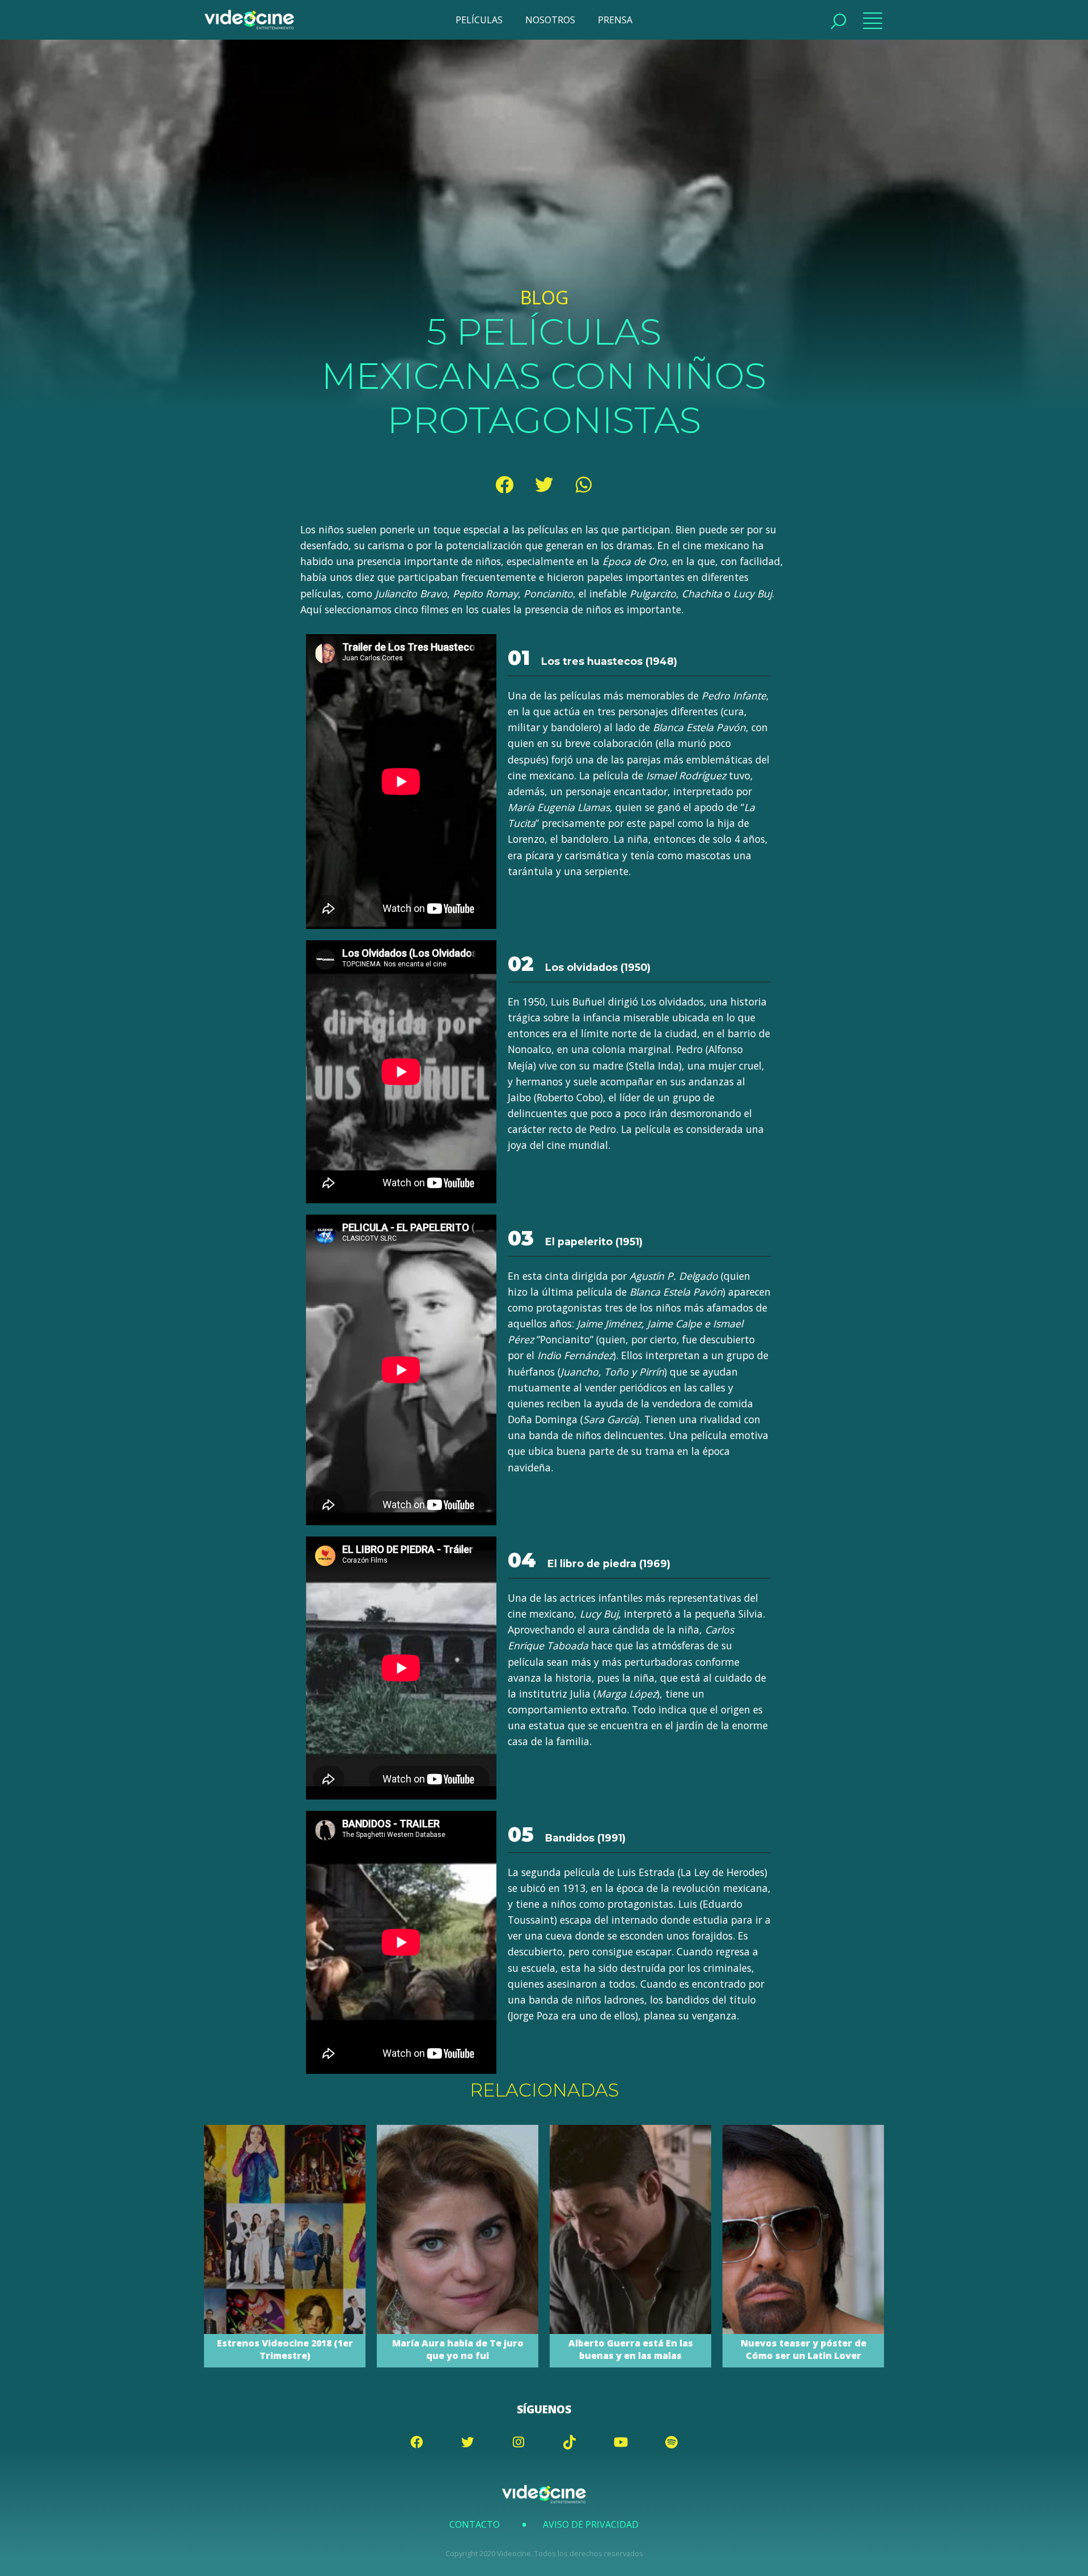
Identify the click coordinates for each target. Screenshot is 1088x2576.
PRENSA (615, 20)
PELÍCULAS (479, 20)
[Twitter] (544, 485)
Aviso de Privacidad (591, 2524)
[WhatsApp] (584, 485)
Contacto (475, 2524)
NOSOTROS (550, 20)
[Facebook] (504, 485)
